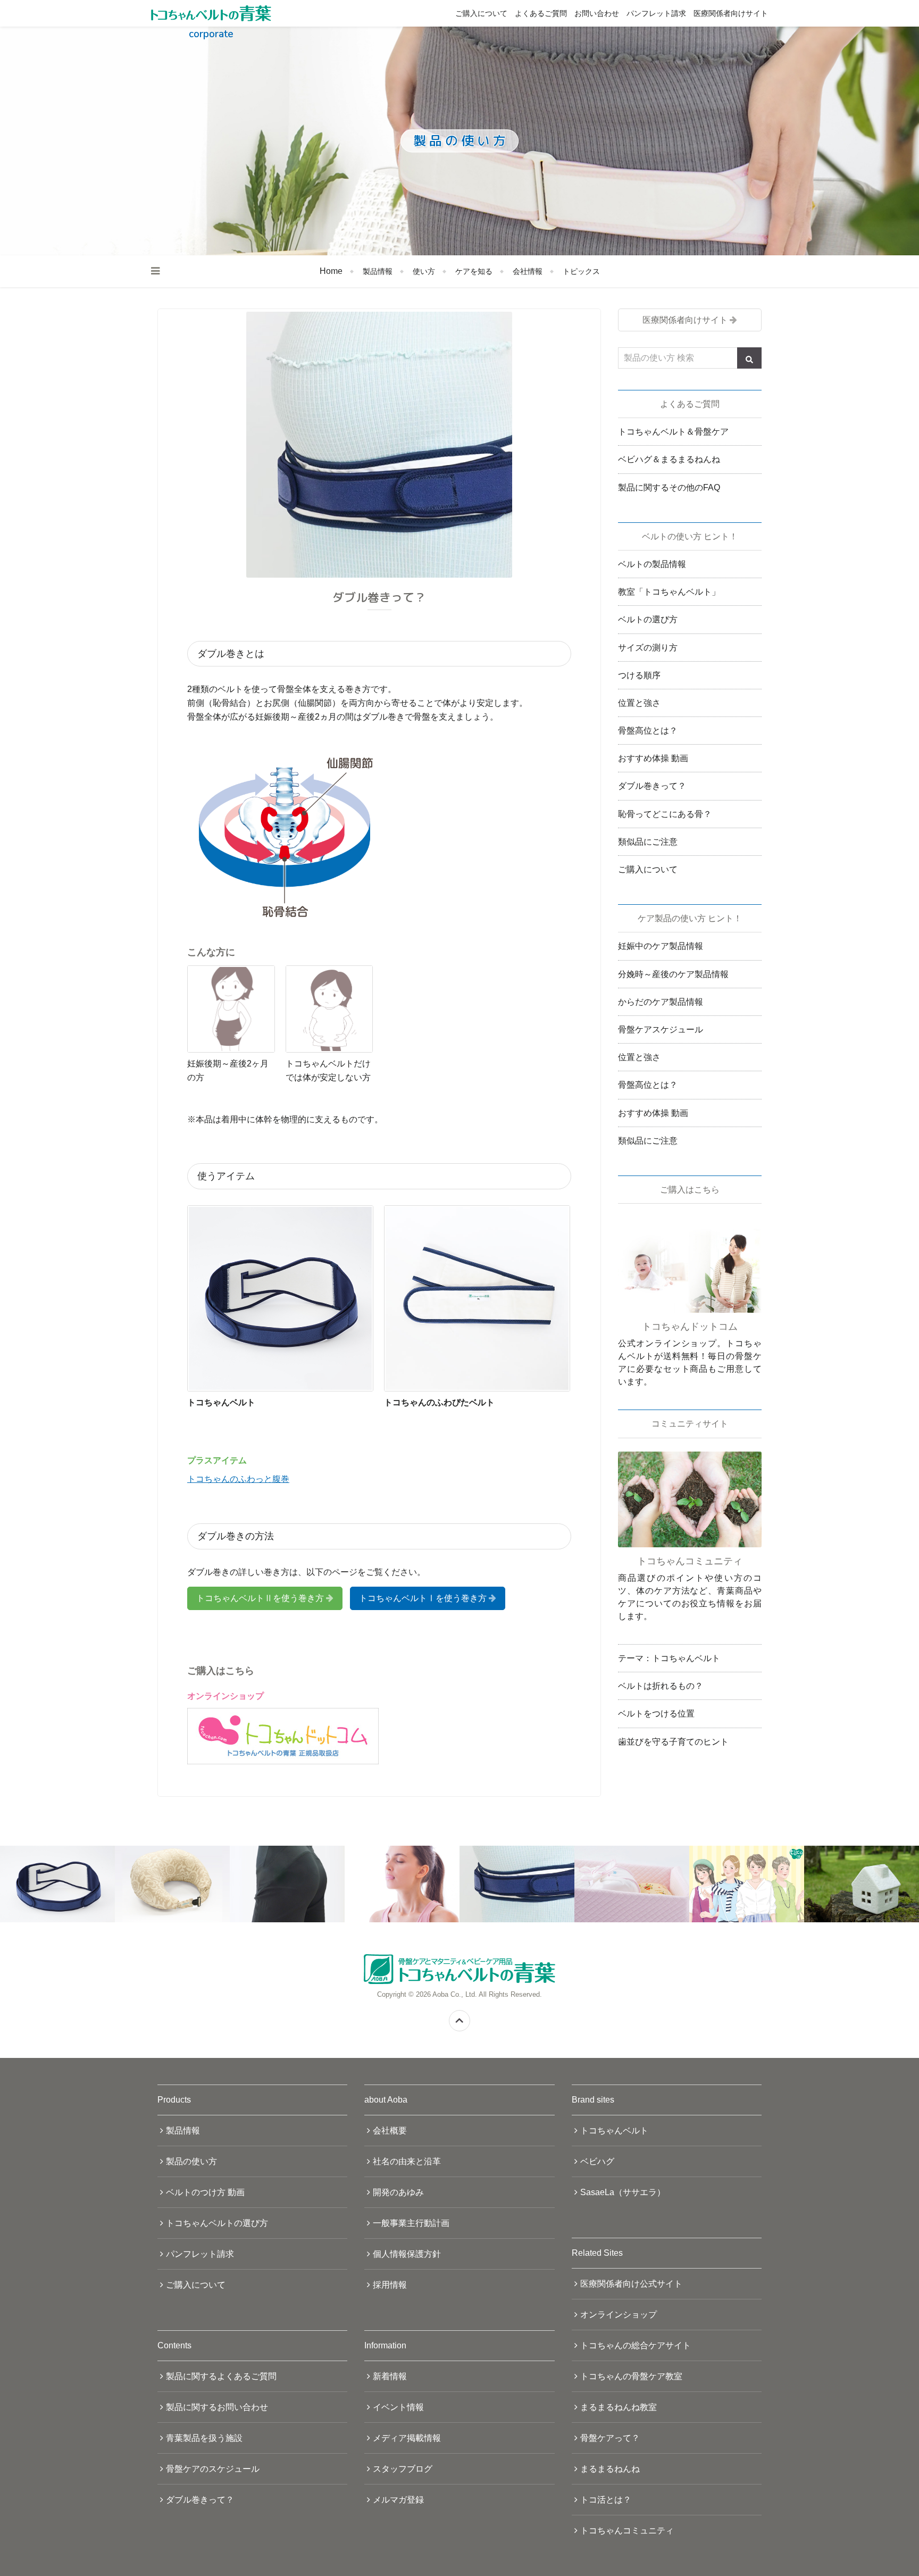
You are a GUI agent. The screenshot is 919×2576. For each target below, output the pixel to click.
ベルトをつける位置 (656, 1714)
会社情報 (528, 271)
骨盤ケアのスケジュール (213, 2469)
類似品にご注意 (648, 842)
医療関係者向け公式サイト (631, 2284)
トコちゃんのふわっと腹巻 (238, 1479)
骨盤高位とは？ (648, 731)
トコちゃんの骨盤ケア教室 (631, 2376)
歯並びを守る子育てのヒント (673, 1742)
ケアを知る (474, 271)
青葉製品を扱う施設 (204, 2438)
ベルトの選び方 (648, 619)
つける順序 (639, 675)
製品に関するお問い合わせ (217, 2407)
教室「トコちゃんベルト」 (669, 592)
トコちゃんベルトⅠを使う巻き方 (423, 1598)
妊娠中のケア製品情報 (661, 946)
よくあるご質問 (541, 13)
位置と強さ (639, 703)
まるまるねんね (610, 2469)
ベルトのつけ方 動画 (205, 2192)
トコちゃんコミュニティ (627, 2531)
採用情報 (390, 2285)
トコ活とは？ (606, 2500)
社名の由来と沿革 (407, 2161)
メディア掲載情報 (407, 2438)
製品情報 (378, 271)
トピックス (581, 271)
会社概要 (390, 2131)
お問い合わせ (597, 13)
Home (331, 271)
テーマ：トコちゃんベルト (669, 1658)
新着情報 (390, 2376)
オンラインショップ (619, 2315)
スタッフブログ (403, 2469)
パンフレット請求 (656, 13)
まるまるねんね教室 (619, 2407)
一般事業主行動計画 (411, 2223)
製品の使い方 (191, 2161)
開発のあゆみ (398, 2192)
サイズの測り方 (648, 648)
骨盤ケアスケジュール (661, 1029)
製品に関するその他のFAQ (669, 487)
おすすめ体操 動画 (653, 758)
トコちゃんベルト (614, 2131)
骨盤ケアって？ (610, 2438)
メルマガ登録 (398, 2500)
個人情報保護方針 (407, 2254)
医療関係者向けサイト (731, 13)
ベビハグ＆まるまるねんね (669, 459)
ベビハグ (597, 2161)
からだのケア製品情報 (661, 1002)
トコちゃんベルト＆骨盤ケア (673, 432)
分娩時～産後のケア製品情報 (673, 974)
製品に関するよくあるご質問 (221, 2376)
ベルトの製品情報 (652, 564)
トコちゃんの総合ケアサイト (636, 2345)
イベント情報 (398, 2407)
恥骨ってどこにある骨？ (665, 814)
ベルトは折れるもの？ (661, 1686)
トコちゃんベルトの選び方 (217, 2223)
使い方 (424, 271)
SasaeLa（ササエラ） (623, 2192)
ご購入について (481, 13)
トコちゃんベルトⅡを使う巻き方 (260, 1598)
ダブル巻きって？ (652, 786)
